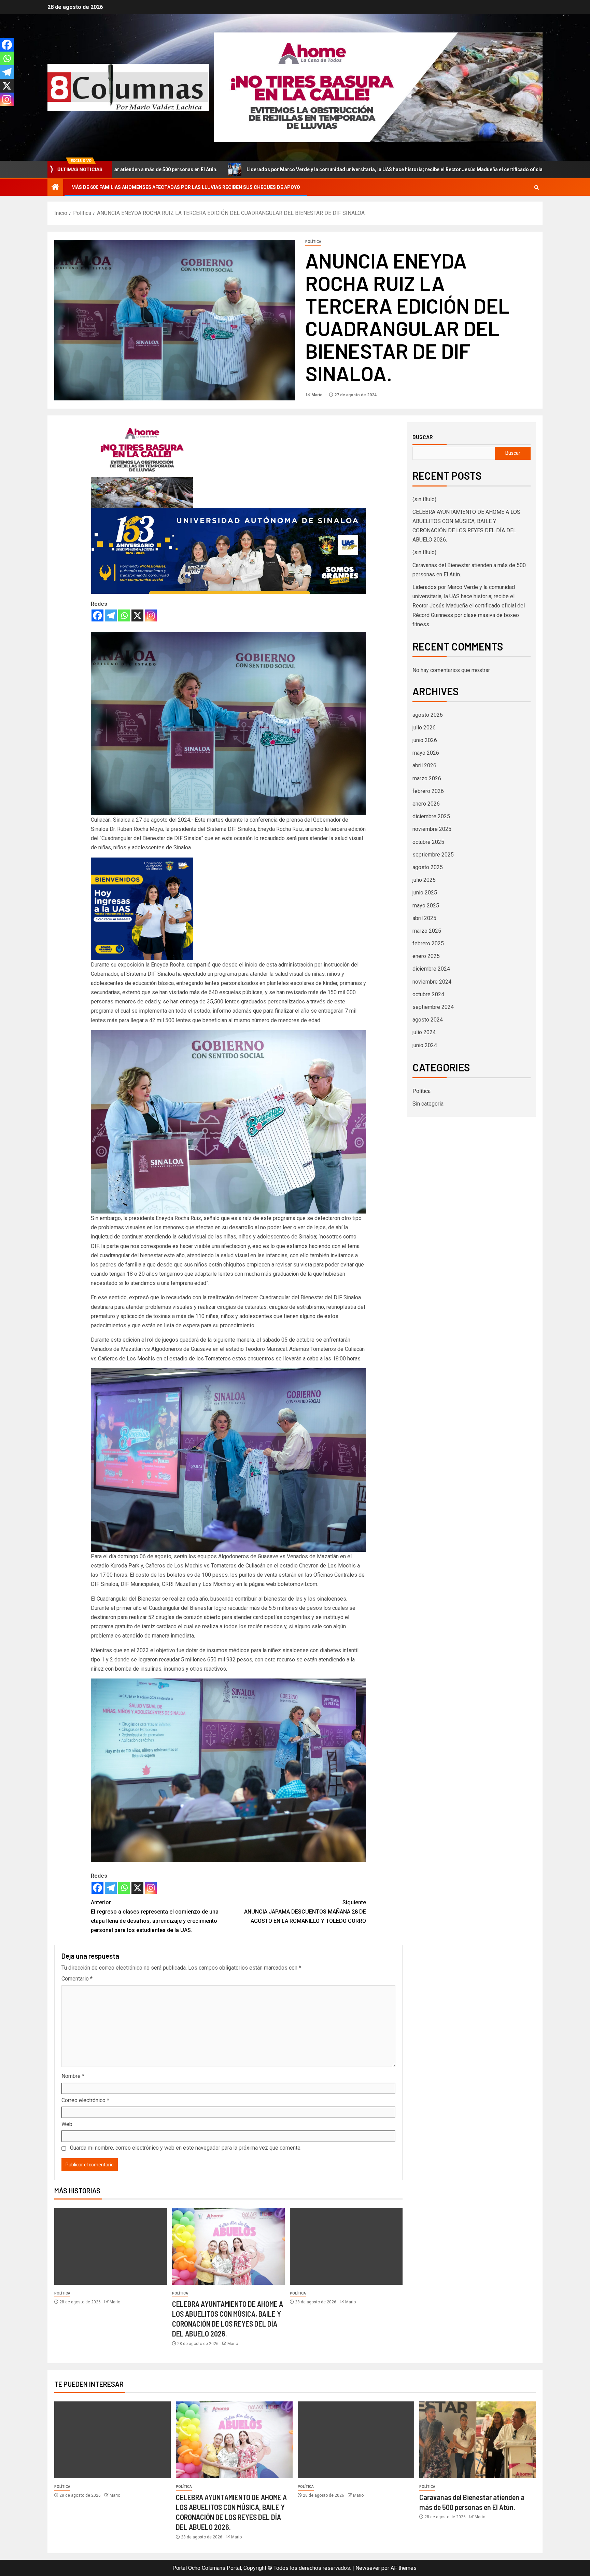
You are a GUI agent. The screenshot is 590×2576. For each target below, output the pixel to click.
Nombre (73, 2076)
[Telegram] (111, 615)
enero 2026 (426, 804)
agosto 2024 (428, 1020)
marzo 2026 (427, 778)
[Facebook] (97, 615)
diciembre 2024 (431, 969)
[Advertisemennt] (378, 87)
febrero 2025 (428, 943)
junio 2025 (425, 893)
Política (313, 242)
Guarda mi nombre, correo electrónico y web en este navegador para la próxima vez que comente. (186, 2148)
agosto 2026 (428, 715)
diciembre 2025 (431, 816)
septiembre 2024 (433, 1007)
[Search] (537, 187)
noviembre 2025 (432, 829)
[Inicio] (55, 188)
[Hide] (3, 113)
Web (67, 2124)
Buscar (423, 437)
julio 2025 (424, 880)
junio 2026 (425, 740)
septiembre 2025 (433, 855)
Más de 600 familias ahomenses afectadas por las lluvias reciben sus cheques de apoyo (186, 187)
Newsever (368, 2568)
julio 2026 (424, 728)
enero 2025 (426, 956)
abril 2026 (424, 765)
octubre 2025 (428, 842)
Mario (318, 395)
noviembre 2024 (432, 982)
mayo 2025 (426, 906)
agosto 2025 (428, 867)
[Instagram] (151, 615)
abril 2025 (424, 918)
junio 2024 (425, 1045)
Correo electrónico (85, 2100)
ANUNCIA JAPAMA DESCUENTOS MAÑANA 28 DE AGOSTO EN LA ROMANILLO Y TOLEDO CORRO (305, 1912)
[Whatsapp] (124, 615)
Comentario (77, 1979)
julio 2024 (424, 1032)
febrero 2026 (428, 791)
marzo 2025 (427, 931)
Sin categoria (428, 1104)
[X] (137, 615)
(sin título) (424, 499)
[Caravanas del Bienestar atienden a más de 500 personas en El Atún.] (477, 2440)
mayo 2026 (426, 753)
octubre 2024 (428, 994)
